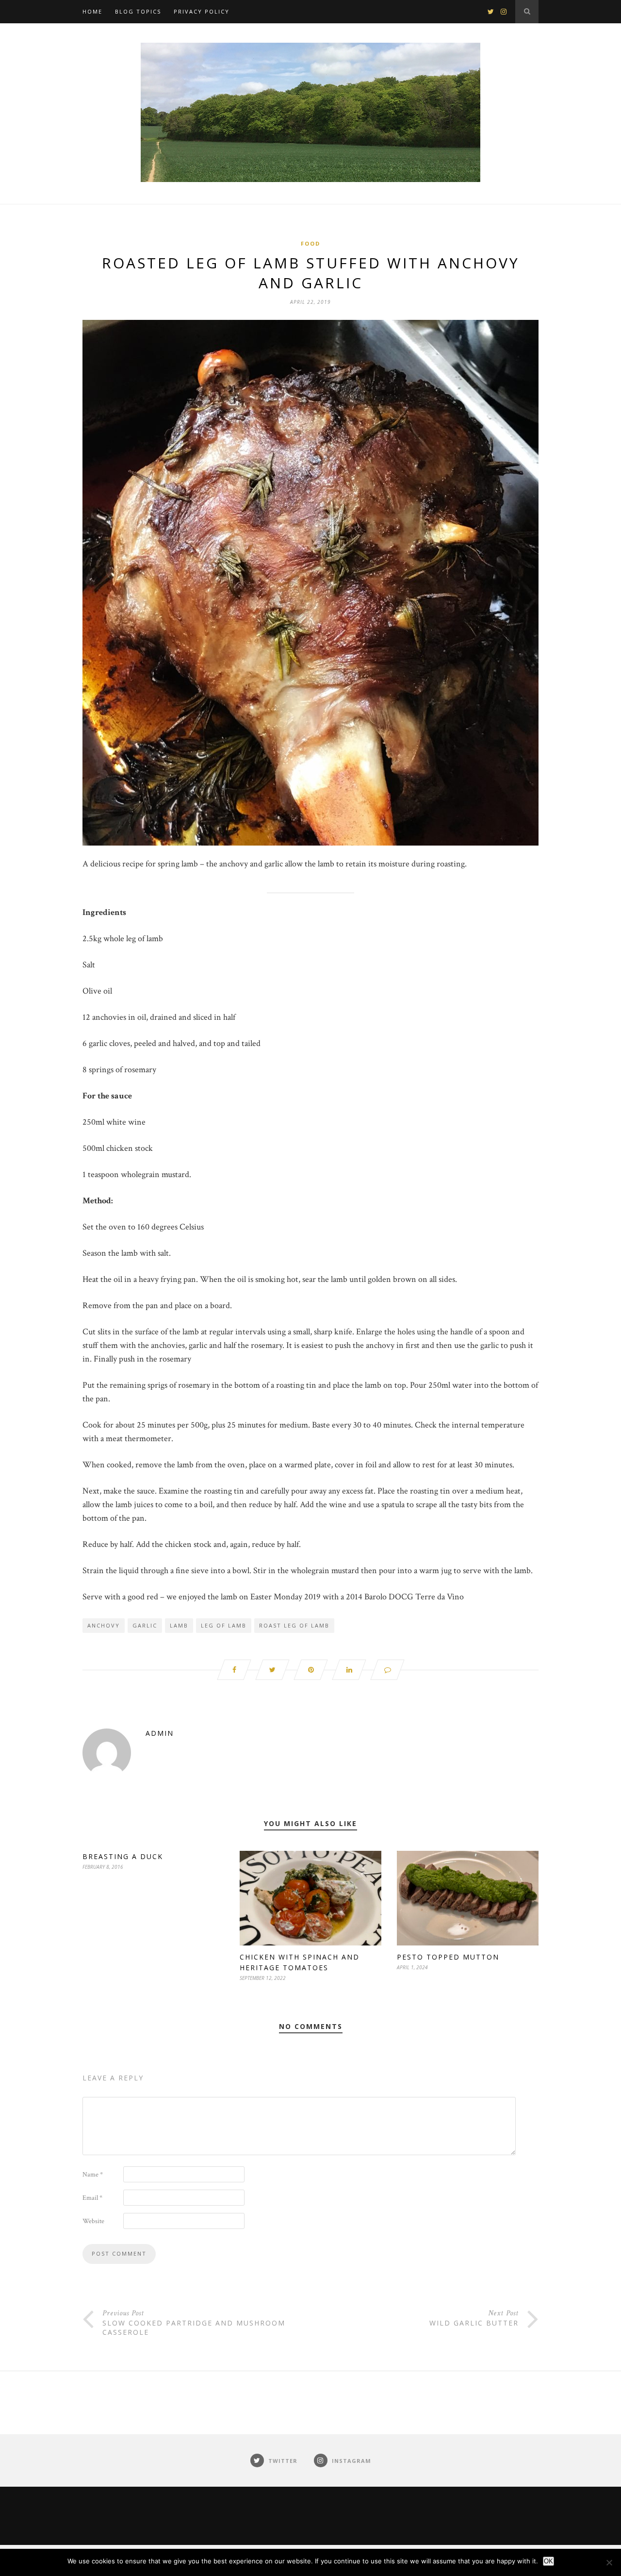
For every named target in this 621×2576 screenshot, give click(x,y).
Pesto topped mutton (448, 1957)
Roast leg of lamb (294, 1625)
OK (548, 2561)
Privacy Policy (202, 11)
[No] (609, 2562)
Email (92, 2198)
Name (93, 2175)
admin (160, 1733)
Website (93, 2221)
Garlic (145, 1625)
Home (92, 11)
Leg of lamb (224, 1625)
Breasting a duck (123, 1856)
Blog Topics (138, 11)
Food (310, 243)
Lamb (179, 1625)
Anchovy (104, 1625)
